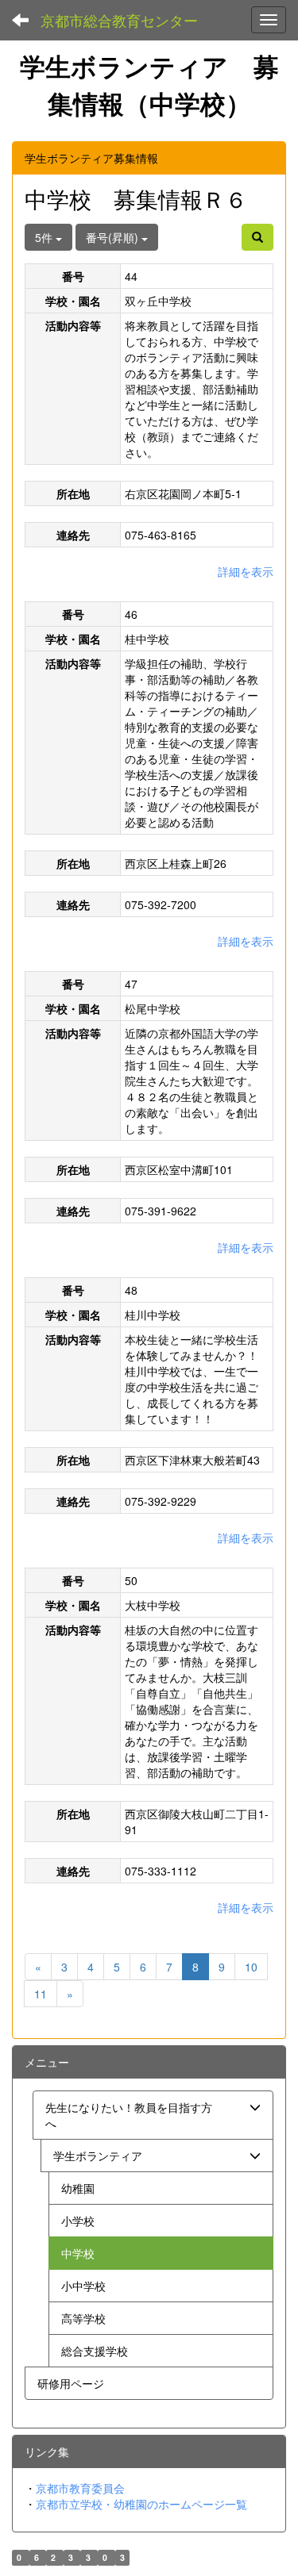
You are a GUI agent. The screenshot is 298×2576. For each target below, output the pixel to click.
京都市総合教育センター (119, 20)
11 (41, 1994)
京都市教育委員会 (80, 2488)
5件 (45, 237)
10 (251, 1967)
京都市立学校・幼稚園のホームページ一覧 (141, 2504)
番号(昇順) (114, 237)
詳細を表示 (246, 571)
